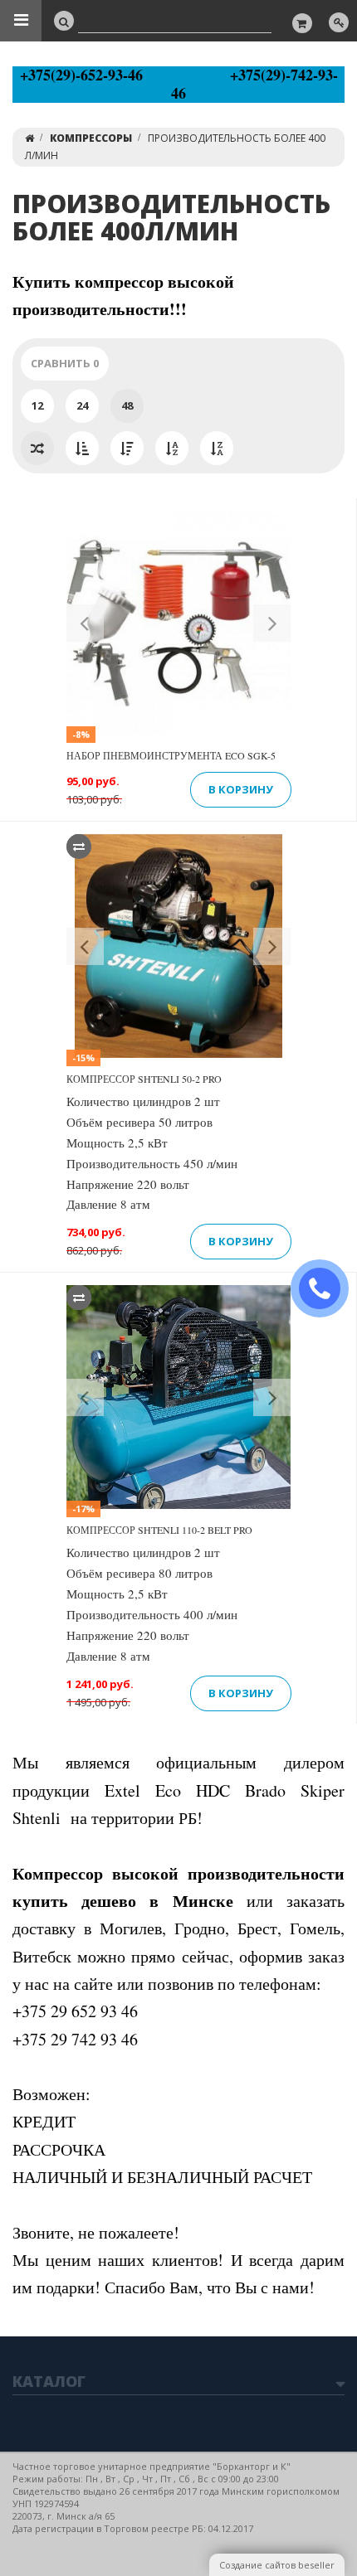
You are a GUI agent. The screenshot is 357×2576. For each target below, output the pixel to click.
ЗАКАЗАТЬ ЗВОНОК (326, 1289)
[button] (85, 623)
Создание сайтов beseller (277, 2565)
